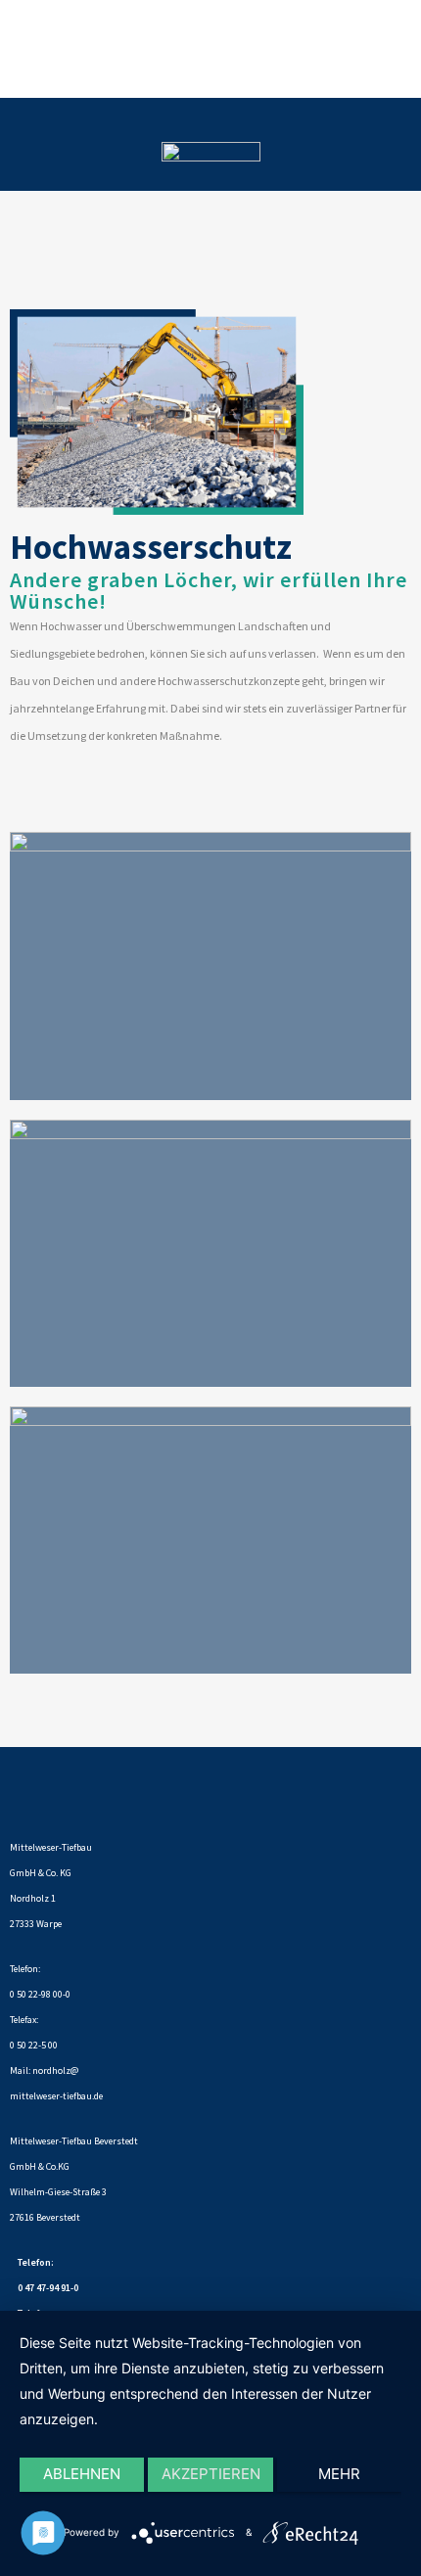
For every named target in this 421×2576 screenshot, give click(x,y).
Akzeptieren (211, 2474)
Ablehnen (82, 2474)
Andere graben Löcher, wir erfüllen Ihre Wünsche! (209, 590)
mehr (339, 2474)
